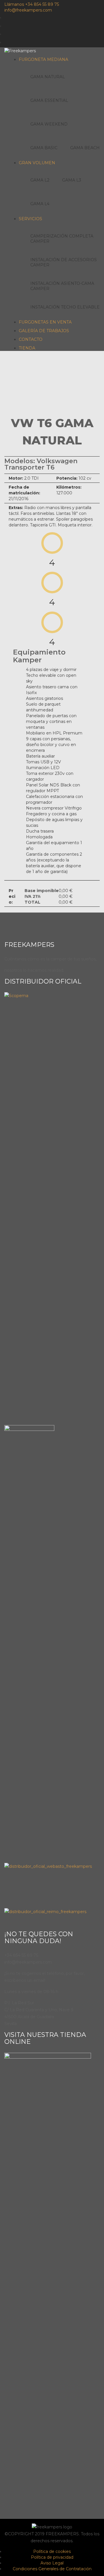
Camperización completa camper (62, 239)
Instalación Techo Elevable (65, 307)
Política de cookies (52, 2551)
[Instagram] (97, 25)
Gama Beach (85, 148)
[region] (52, 380)
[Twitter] (97, 42)
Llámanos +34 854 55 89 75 (32, 4)
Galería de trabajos (44, 331)
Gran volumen (37, 163)
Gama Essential (49, 100)
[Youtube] (97, 33)
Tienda (27, 348)
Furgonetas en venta (45, 322)
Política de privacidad (52, 2557)
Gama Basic (44, 148)
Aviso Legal (52, 2563)
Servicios (30, 219)
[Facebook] (97, 17)
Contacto (31, 339)
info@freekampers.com (28, 10)
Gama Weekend (49, 124)
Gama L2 (40, 180)
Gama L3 (72, 180)
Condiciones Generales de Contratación (52, 2569)
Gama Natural (48, 77)
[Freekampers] (20, 50)
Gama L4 (40, 204)
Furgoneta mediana (43, 59)
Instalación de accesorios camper (64, 262)
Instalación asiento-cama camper (62, 286)
